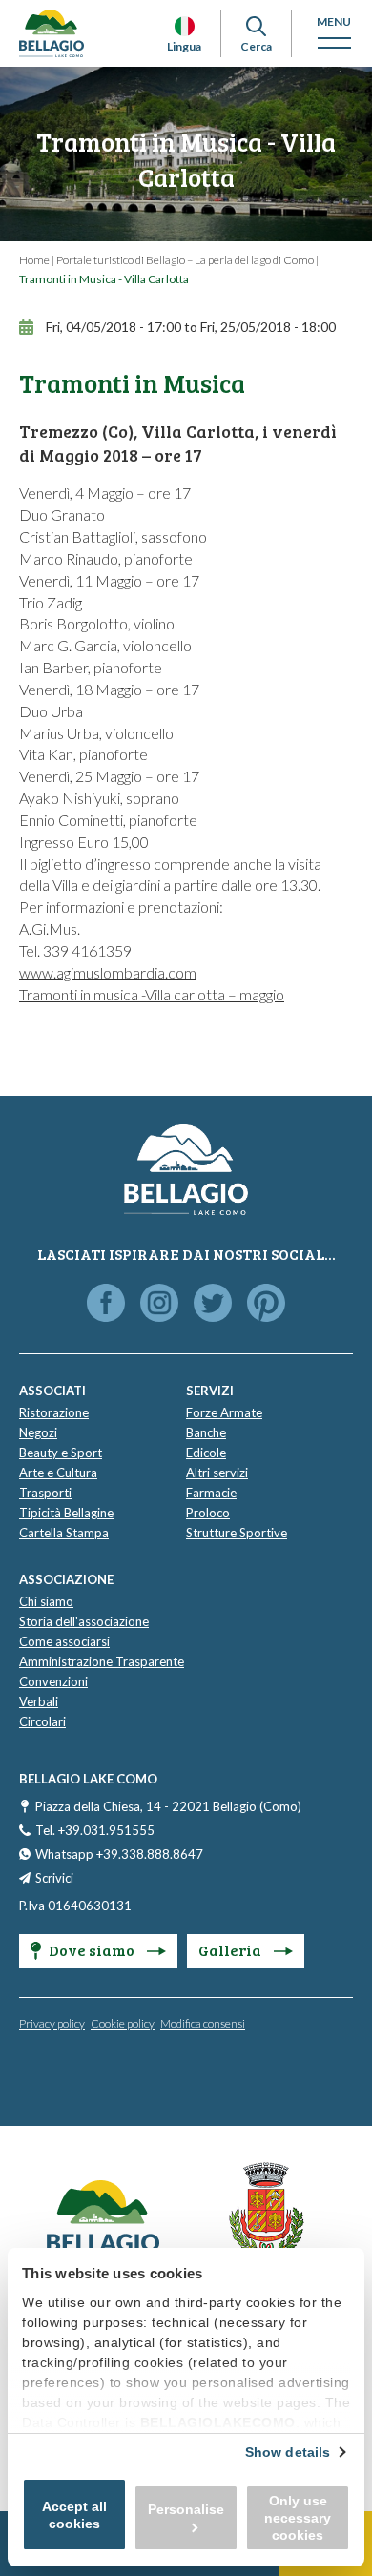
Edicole (206, 1453)
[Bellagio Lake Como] (52, 33)
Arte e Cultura (58, 1473)
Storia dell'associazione (84, 1621)
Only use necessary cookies (298, 2518)
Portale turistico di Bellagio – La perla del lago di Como (185, 260)
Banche (206, 1432)
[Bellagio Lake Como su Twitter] (213, 1304)
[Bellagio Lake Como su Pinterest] (266, 1304)
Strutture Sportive (237, 1533)
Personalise (186, 2509)
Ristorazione (54, 1412)
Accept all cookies (74, 2515)
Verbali (39, 1701)
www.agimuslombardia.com (108, 972)
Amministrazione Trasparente (102, 1661)
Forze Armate (224, 1412)
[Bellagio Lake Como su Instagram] (159, 1304)
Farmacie (211, 1493)
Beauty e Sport (61, 1453)
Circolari (42, 1721)
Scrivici (54, 1878)
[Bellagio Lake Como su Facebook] (106, 1304)
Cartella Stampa (64, 1533)
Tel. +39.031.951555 (95, 1830)
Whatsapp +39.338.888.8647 (119, 1854)
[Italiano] (185, 26)
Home (34, 260)
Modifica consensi (203, 2023)
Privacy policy (52, 2023)
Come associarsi (64, 1641)
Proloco (208, 1513)
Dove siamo (93, 1950)
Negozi (38, 1432)
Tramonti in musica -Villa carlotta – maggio (152, 994)
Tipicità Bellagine (66, 1513)
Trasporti (45, 1493)
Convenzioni (53, 1681)
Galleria (231, 1950)
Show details (288, 2452)
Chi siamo (46, 1601)
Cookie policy (123, 2023)
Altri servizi (217, 1473)
